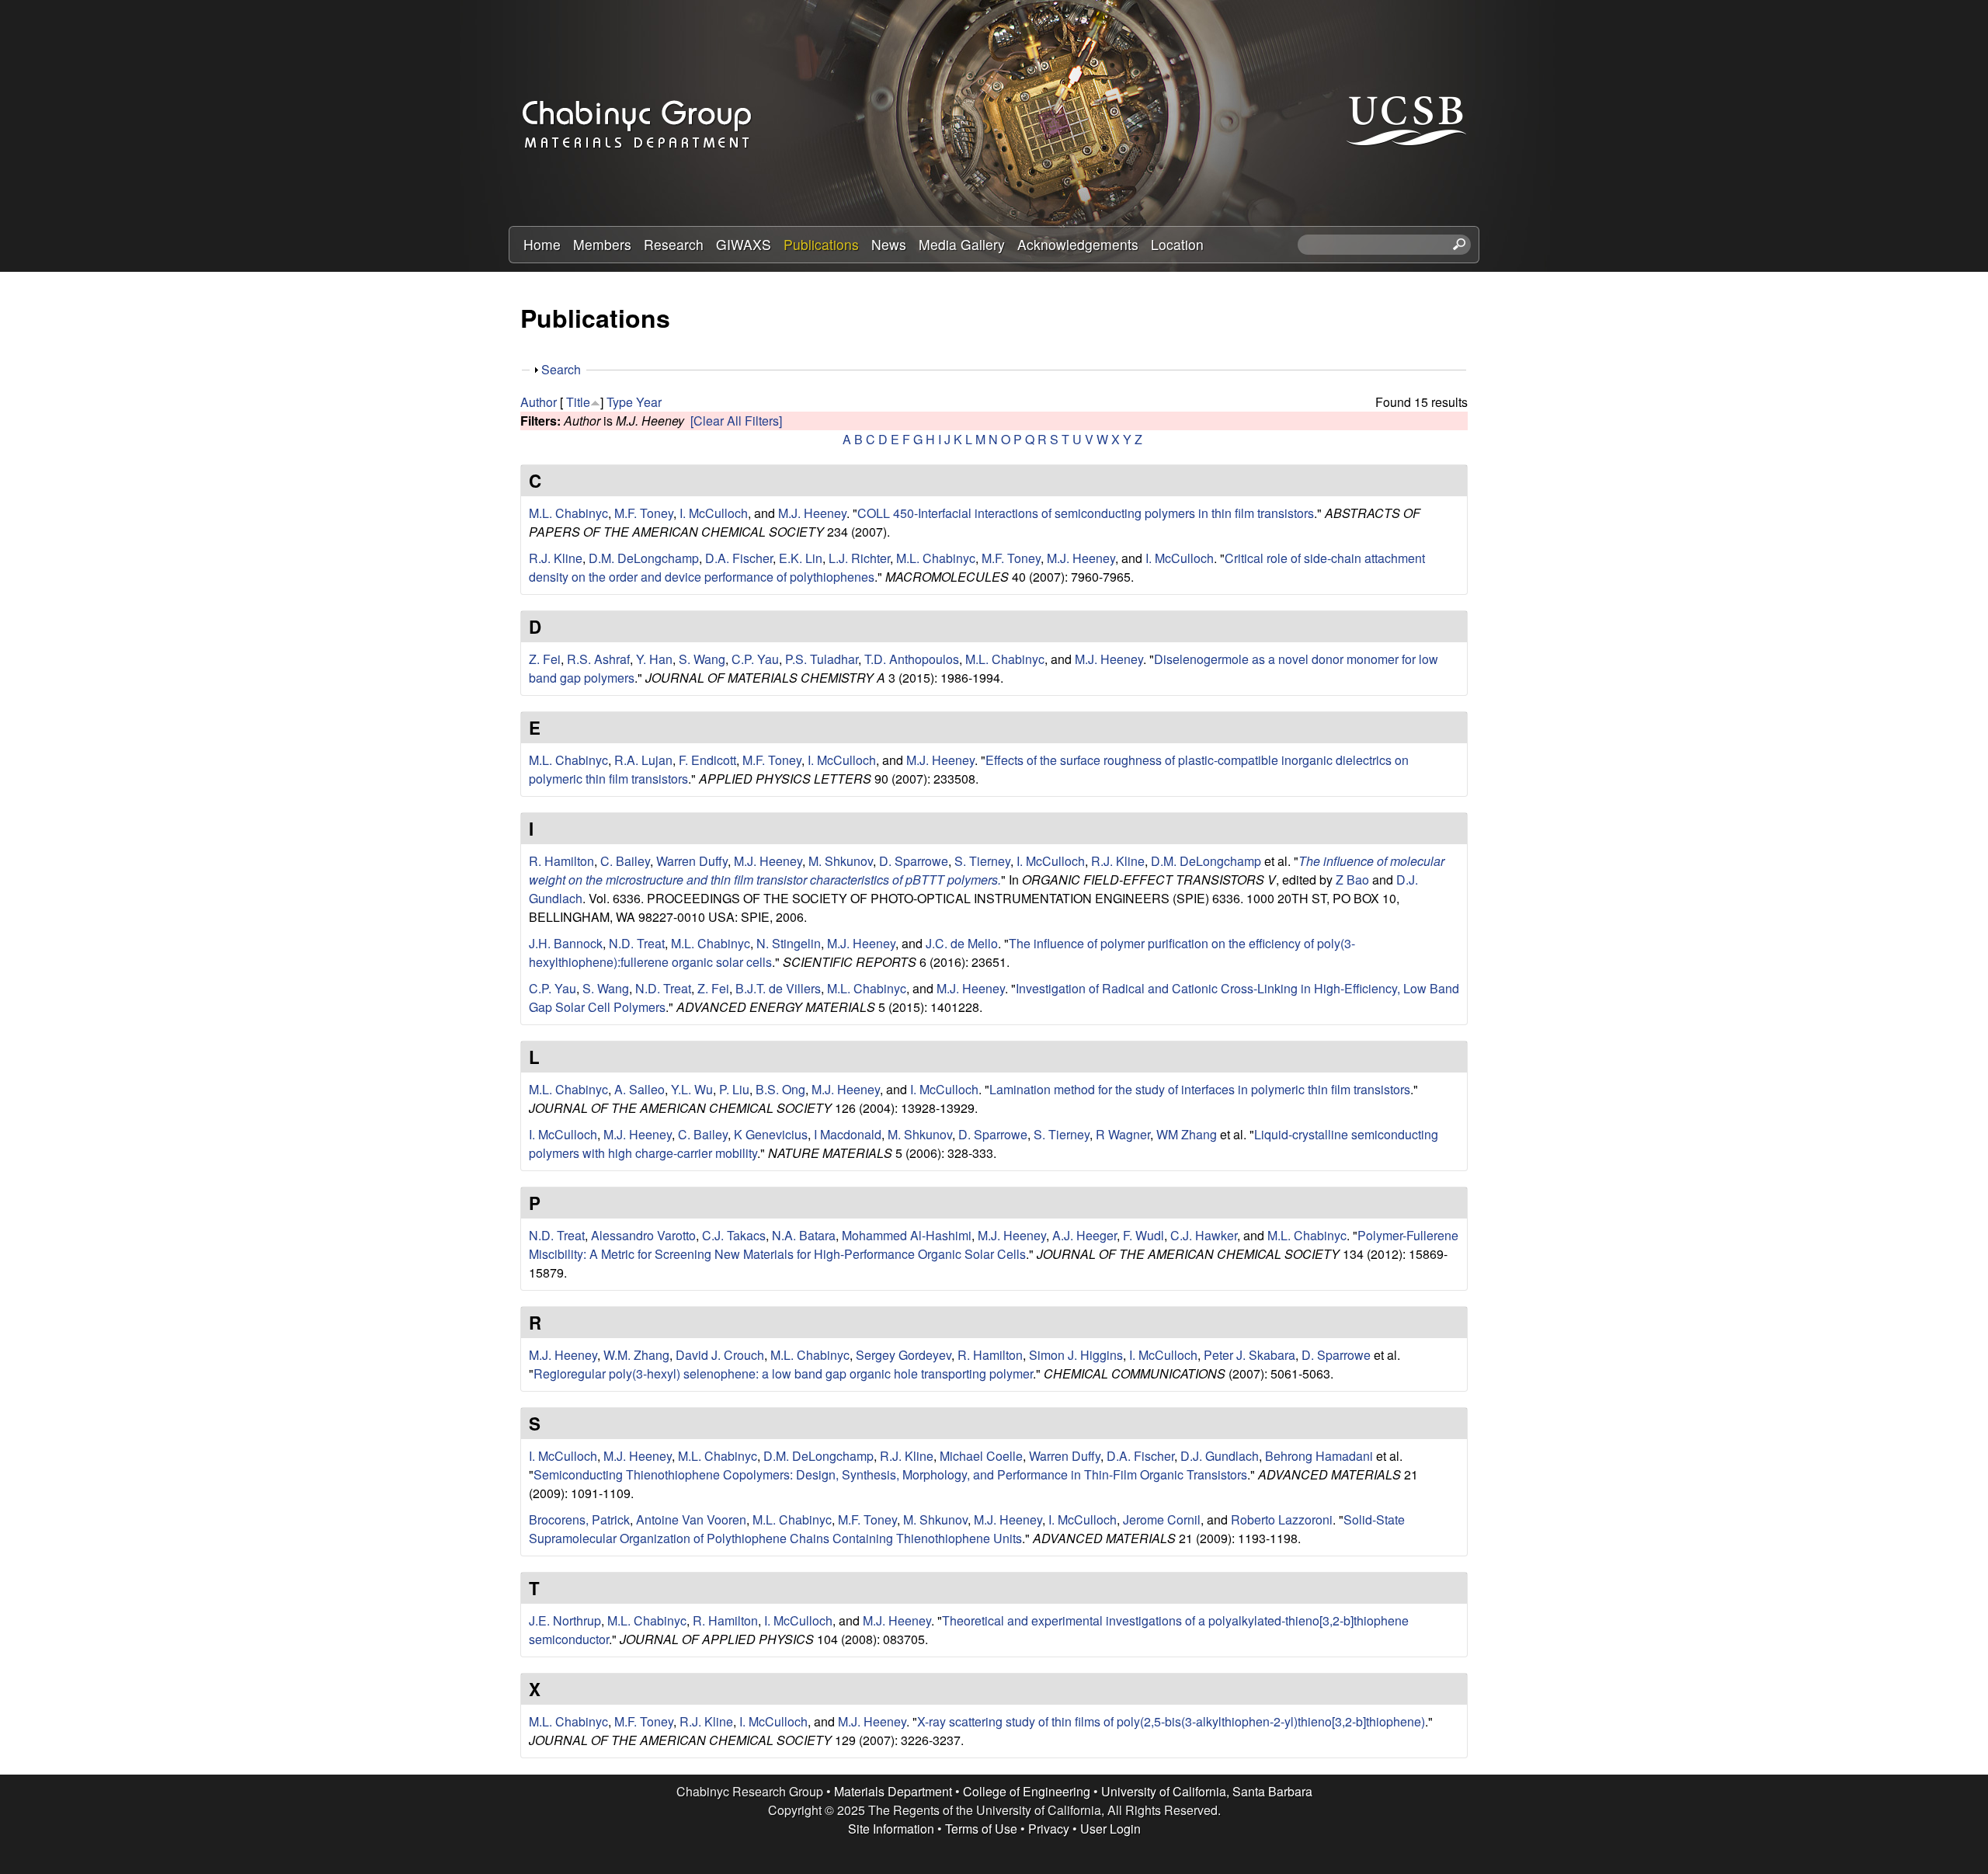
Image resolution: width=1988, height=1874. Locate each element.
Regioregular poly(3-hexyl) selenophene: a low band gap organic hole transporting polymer (783, 1373)
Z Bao (1352, 880)
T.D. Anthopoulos (912, 659)
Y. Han (654, 659)
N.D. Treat (637, 943)
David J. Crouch (720, 1355)
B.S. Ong (780, 1089)
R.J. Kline (556, 558)
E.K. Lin (801, 558)
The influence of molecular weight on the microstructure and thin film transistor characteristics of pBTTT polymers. (987, 870)
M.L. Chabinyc (568, 513)
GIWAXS (744, 244)
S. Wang (702, 659)
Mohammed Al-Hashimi (907, 1235)
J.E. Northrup (565, 1620)
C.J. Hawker (1204, 1235)
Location (1177, 244)
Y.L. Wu (692, 1089)
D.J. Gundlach (1220, 1456)
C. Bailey (625, 861)
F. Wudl (1143, 1235)
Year (649, 402)
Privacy (1049, 1829)
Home (542, 244)
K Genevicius (771, 1134)
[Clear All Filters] (736, 421)
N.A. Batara (804, 1235)
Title (578, 402)
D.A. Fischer (739, 558)
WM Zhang (1187, 1134)
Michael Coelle (981, 1456)
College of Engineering (1027, 1791)
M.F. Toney (644, 513)
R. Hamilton (561, 861)
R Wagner (1123, 1134)
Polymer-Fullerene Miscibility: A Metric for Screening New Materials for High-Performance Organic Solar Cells (994, 1245)
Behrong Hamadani (1319, 1456)
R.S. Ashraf (598, 659)
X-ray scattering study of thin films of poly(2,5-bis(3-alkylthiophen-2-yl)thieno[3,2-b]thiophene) (1171, 1721)
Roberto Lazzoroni (1282, 1519)
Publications (821, 244)
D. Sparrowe (914, 861)
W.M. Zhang (636, 1355)
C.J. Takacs (734, 1235)
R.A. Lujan (643, 760)
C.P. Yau (755, 659)
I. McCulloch (714, 513)
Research (674, 244)
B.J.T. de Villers (778, 988)
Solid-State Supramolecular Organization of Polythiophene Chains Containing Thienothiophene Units (967, 1529)
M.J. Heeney (812, 513)
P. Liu (734, 1089)
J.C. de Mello (962, 943)
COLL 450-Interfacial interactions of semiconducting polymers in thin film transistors (1086, 513)
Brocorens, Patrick (579, 1519)
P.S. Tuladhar (822, 659)
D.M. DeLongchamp (644, 558)
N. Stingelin (789, 943)
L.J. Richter (859, 558)
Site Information (891, 1829)
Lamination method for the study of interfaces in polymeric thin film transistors (1200, 1089)
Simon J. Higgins (1076, 1355)
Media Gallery (962, 244)
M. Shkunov (841, 861)
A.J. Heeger (1084, 1235)
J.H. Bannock (566, 943)
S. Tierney (982, 861)
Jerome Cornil (1162, 1519)
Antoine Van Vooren (691, 1519)
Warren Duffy (692, 861)
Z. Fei (545, 659)
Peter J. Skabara (1249, 1355)
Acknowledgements (1078, 244)
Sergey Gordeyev (904, 1355)
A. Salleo (639, 1089)
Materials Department (893, 1791)
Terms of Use (981, 1829)
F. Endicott (707, 760)
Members (602, 244)
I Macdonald (848, 1134)
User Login (1110, 1829)
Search (561, 369)
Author (539, 402)
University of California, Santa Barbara (1207, 1791)
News (889, 244)
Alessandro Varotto (643, 1235)
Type (620, 402)
